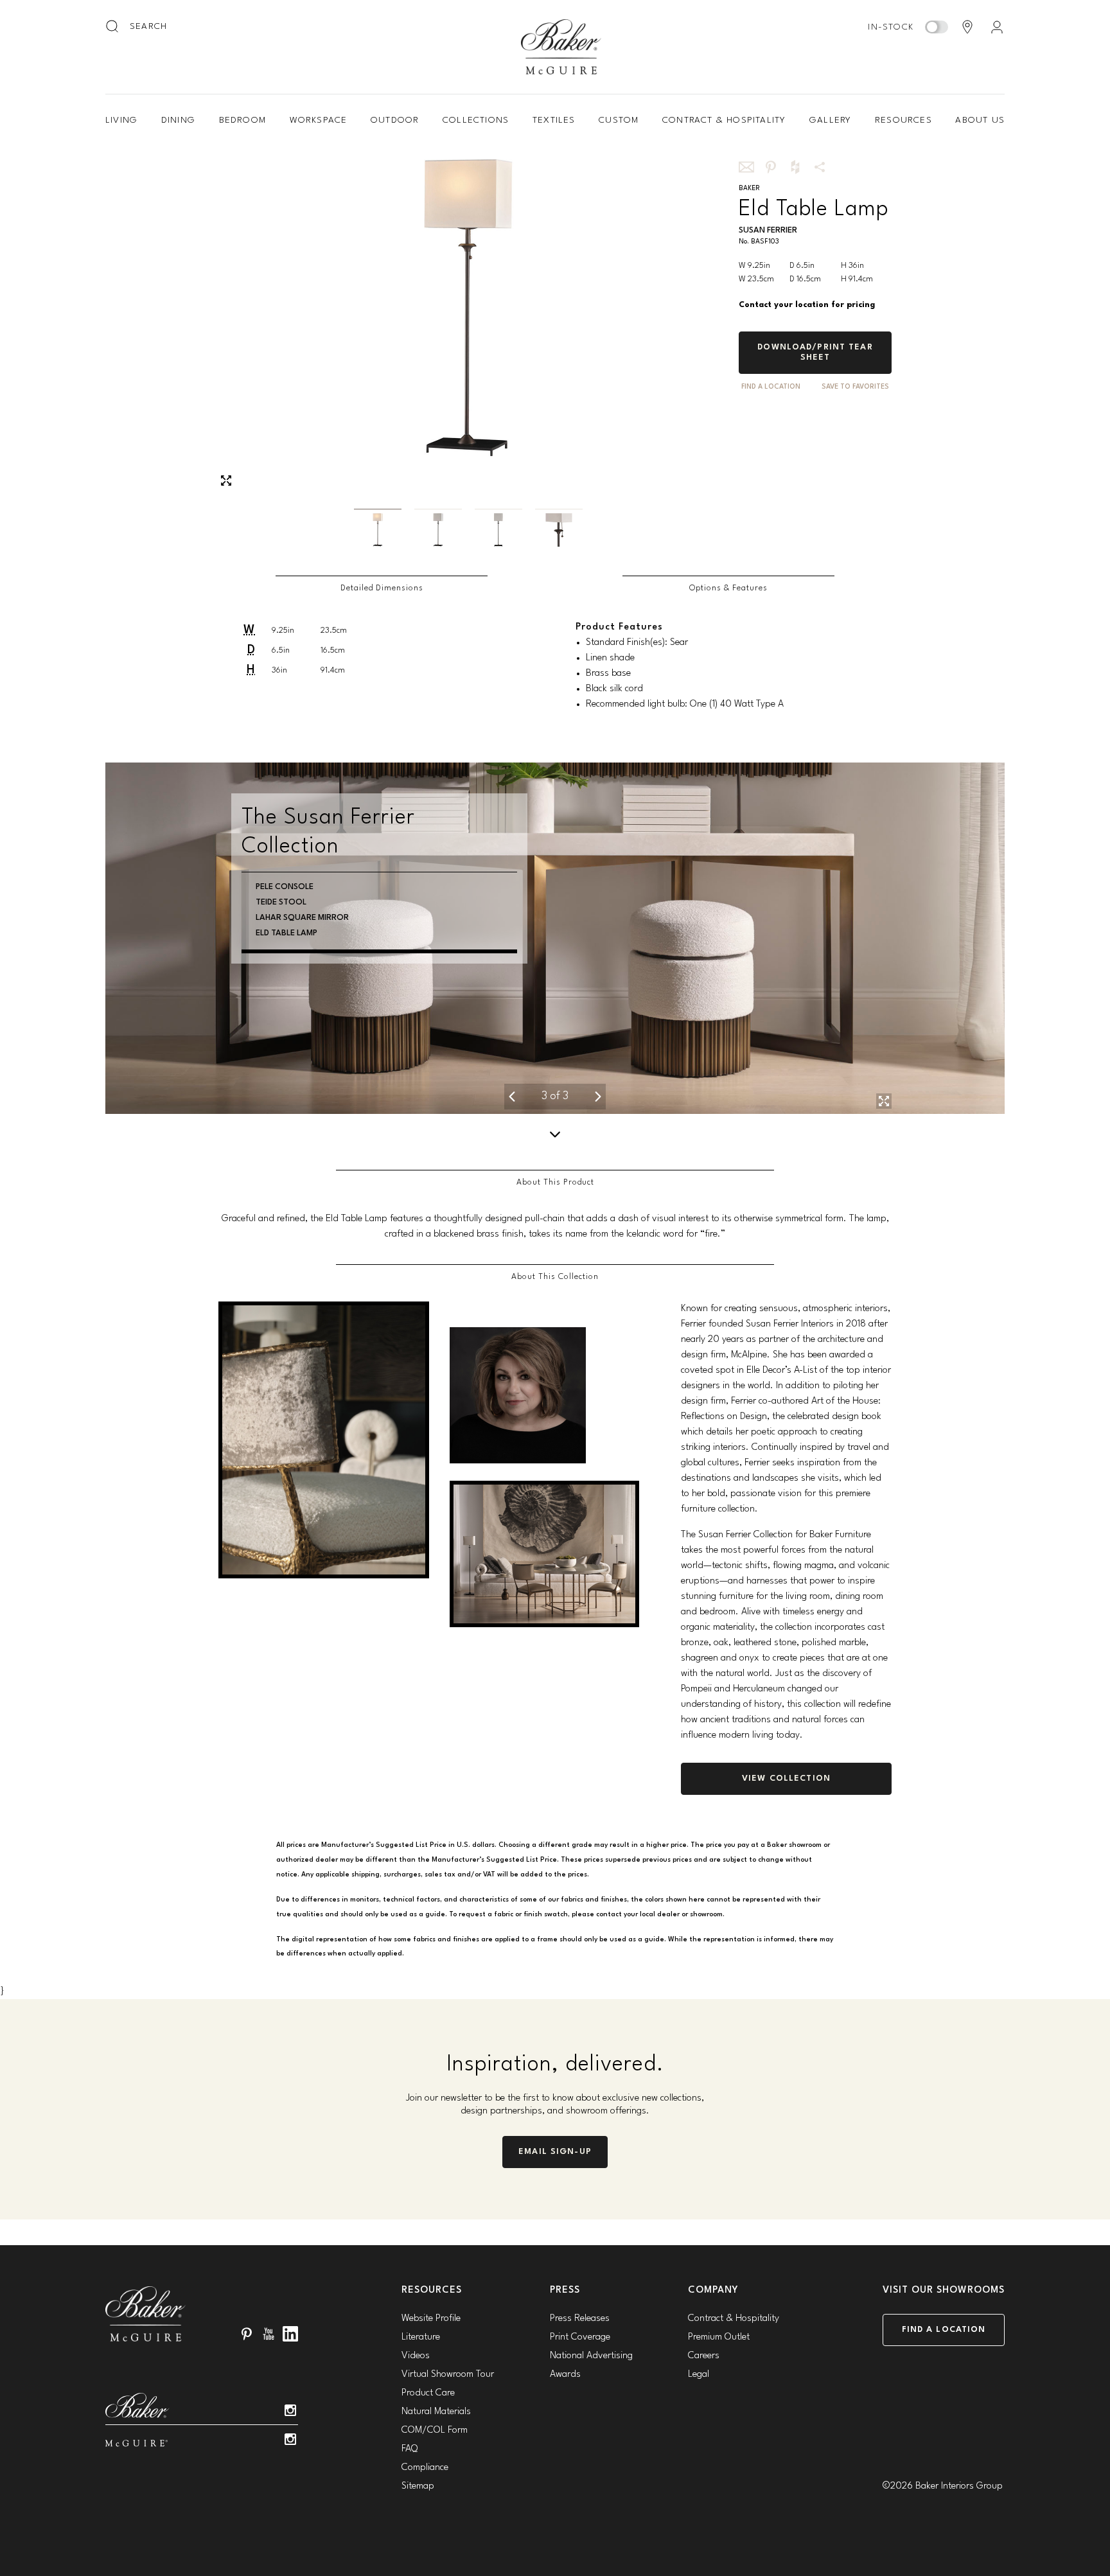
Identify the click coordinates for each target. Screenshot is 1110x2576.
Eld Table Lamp (319, 902)
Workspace (319, 120)
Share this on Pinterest (771, 167)
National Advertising (591, 2356)
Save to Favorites (855, 387)
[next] (597, 1097)
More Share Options (820, 167)
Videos (416, 2356)
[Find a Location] (967, 27)
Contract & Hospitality (724, 120)
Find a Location (944, 2330)
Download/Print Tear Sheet (815, 352)
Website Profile (431, 2319)
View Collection (786, 1778)
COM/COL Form (435, 2430)
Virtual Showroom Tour (448, 2375)
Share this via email (746, 167)
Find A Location (771, 387)
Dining (178, 120)
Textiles (554, 120)
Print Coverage (580, 2337)
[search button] (113, 27)
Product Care (428, 2393)
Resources (903, 120)
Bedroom (242, 120)
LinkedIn (290, 2334)
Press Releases (580, 2319)
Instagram (290, 2410)
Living (121, 120)
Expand (226, 481)
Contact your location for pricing (807, 305)
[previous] (513, 1097)
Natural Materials (436, 2412)
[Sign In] (997, 27)
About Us (980, 120)
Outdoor (395, 120)
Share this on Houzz (795, 167)
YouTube (269, 2334)
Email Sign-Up (555, 2152)
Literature (421, 2337)
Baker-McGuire (561, 47)
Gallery (830, 120)
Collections (476, 120)
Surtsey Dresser (323, 887)
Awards (565, 2375)
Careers (704, 2356)
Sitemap (418, 2486)
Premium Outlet (719, 2337)
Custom (619, 120)
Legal (699, 2375)
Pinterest (247, 2334)
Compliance (425, 2468)
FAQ (410, 2449)
